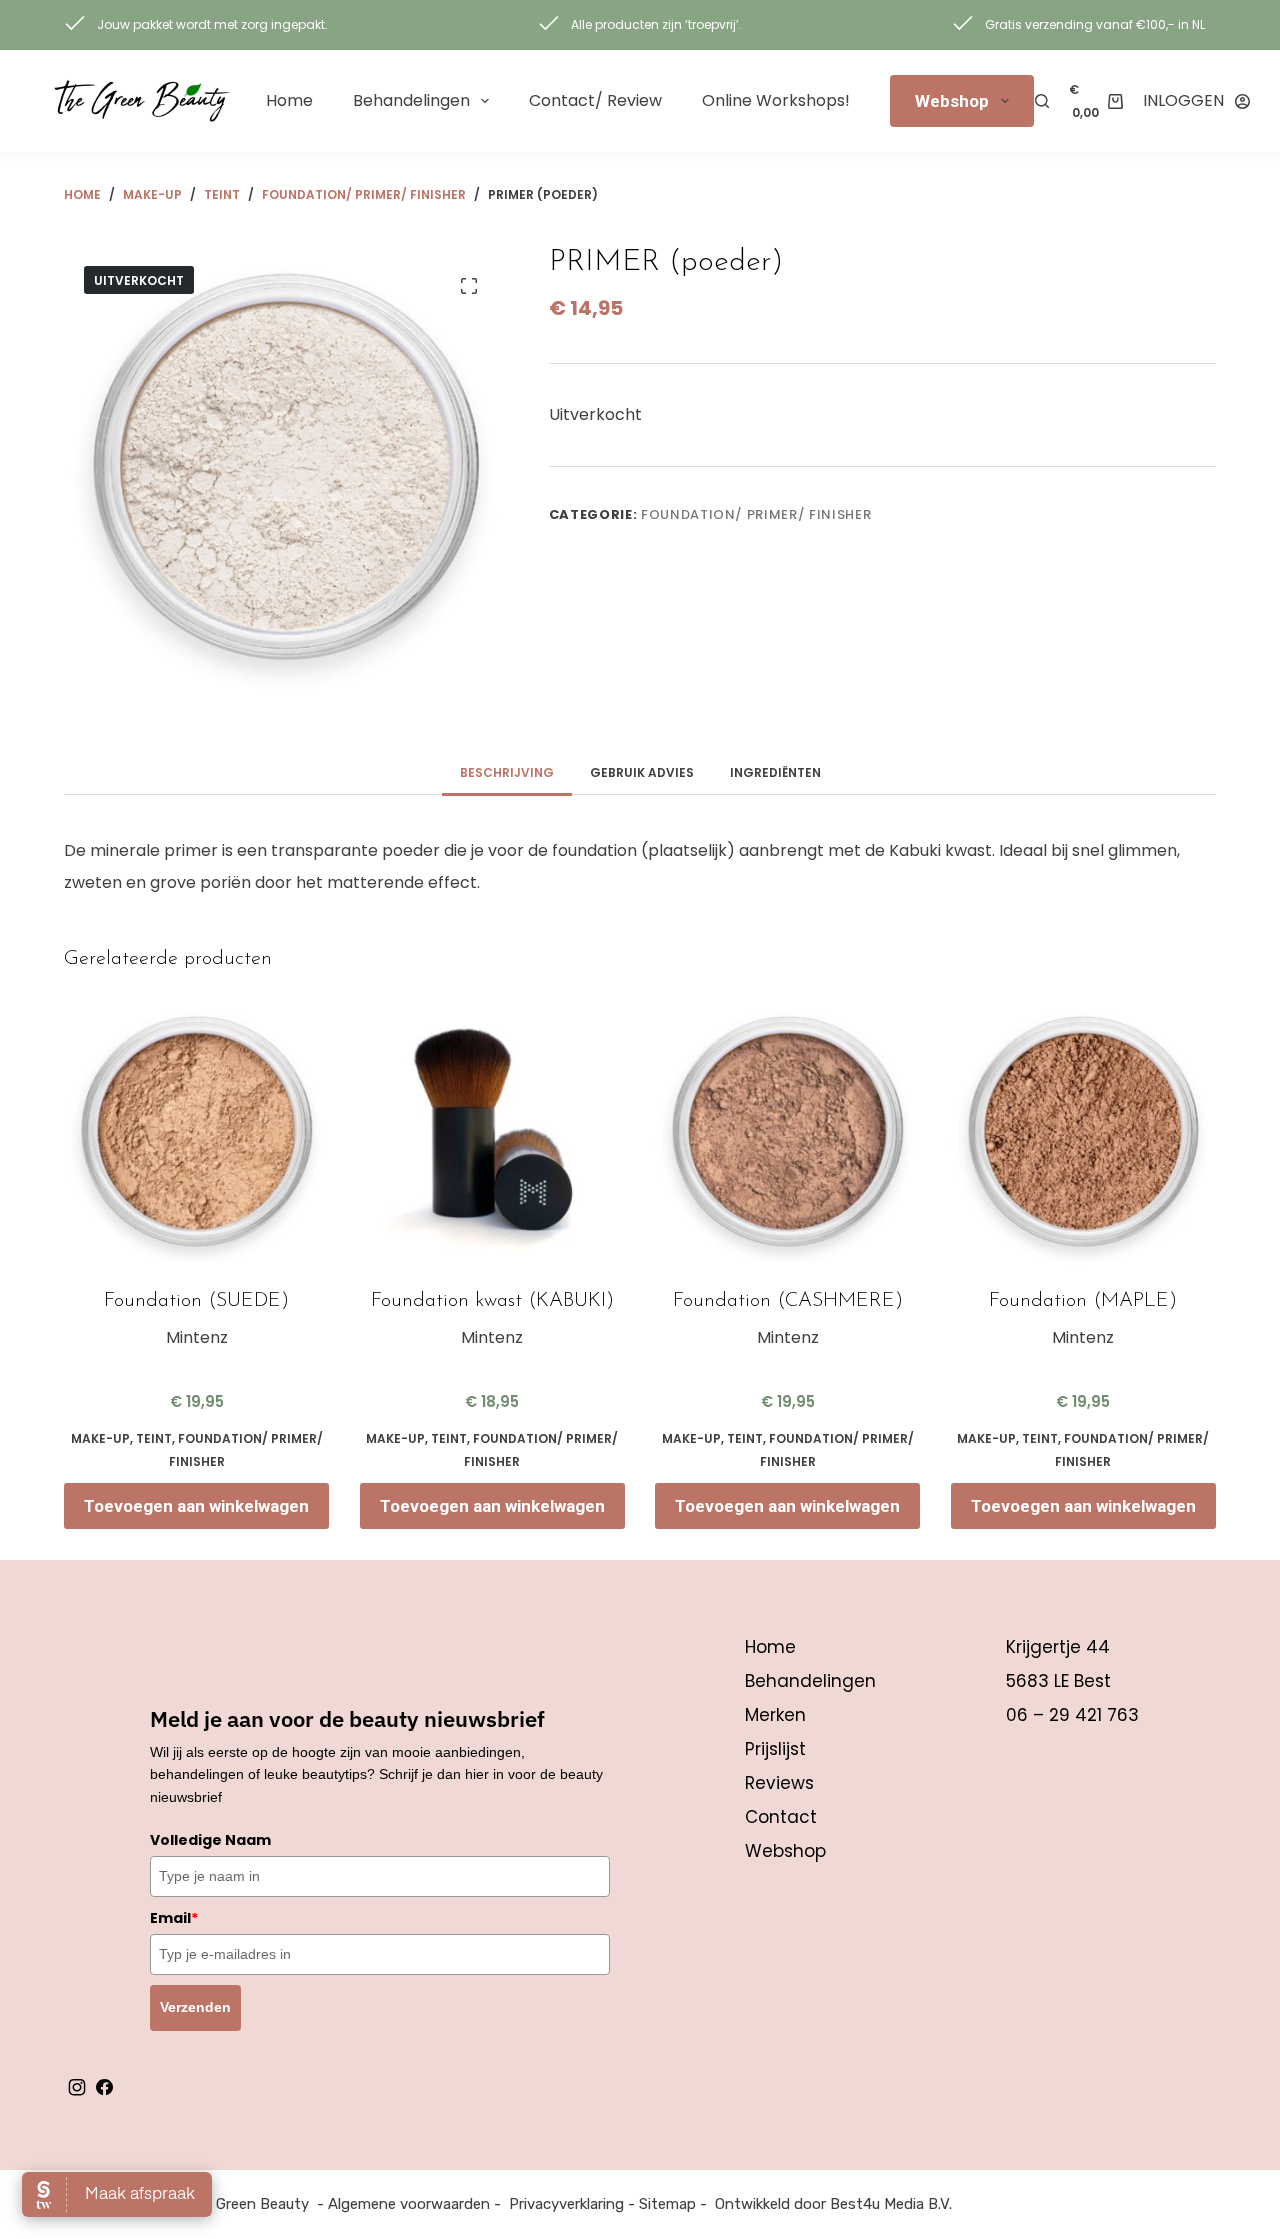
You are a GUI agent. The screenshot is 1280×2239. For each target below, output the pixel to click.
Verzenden (195, 2007)
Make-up (100, 1438)
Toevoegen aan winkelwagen (196, 1506)
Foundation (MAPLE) (1083, 1301)
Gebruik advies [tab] (642, 772)
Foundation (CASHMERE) (788, 1301)
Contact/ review (595, 100)
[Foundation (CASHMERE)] (788, 1133)
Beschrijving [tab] (507, 772)
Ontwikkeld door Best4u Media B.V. (833, 2204)
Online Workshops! (776, 100)
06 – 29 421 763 (1072, 1715)
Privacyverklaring (566, 2204)
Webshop (952, 101)
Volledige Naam (210, 1840)
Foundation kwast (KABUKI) (492, 1301)
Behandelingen (411, 100)
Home (289, 100)
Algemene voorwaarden (409, 2204)
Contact (781, 1817)
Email (174, 1918)
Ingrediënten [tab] (775, 772)
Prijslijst (775, 1749)
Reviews (779, 1783)
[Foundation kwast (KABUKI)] (493, 1133)
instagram (77, 2087)
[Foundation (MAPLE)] (1084, 1133)
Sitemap (667, 2204)
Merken (775, 1715)
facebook (104, 2087)
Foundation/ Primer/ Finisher (756, 514)
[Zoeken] (1042, 101)
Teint (154, 1438)
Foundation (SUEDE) (196, 1301)
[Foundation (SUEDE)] (197, 1133)
